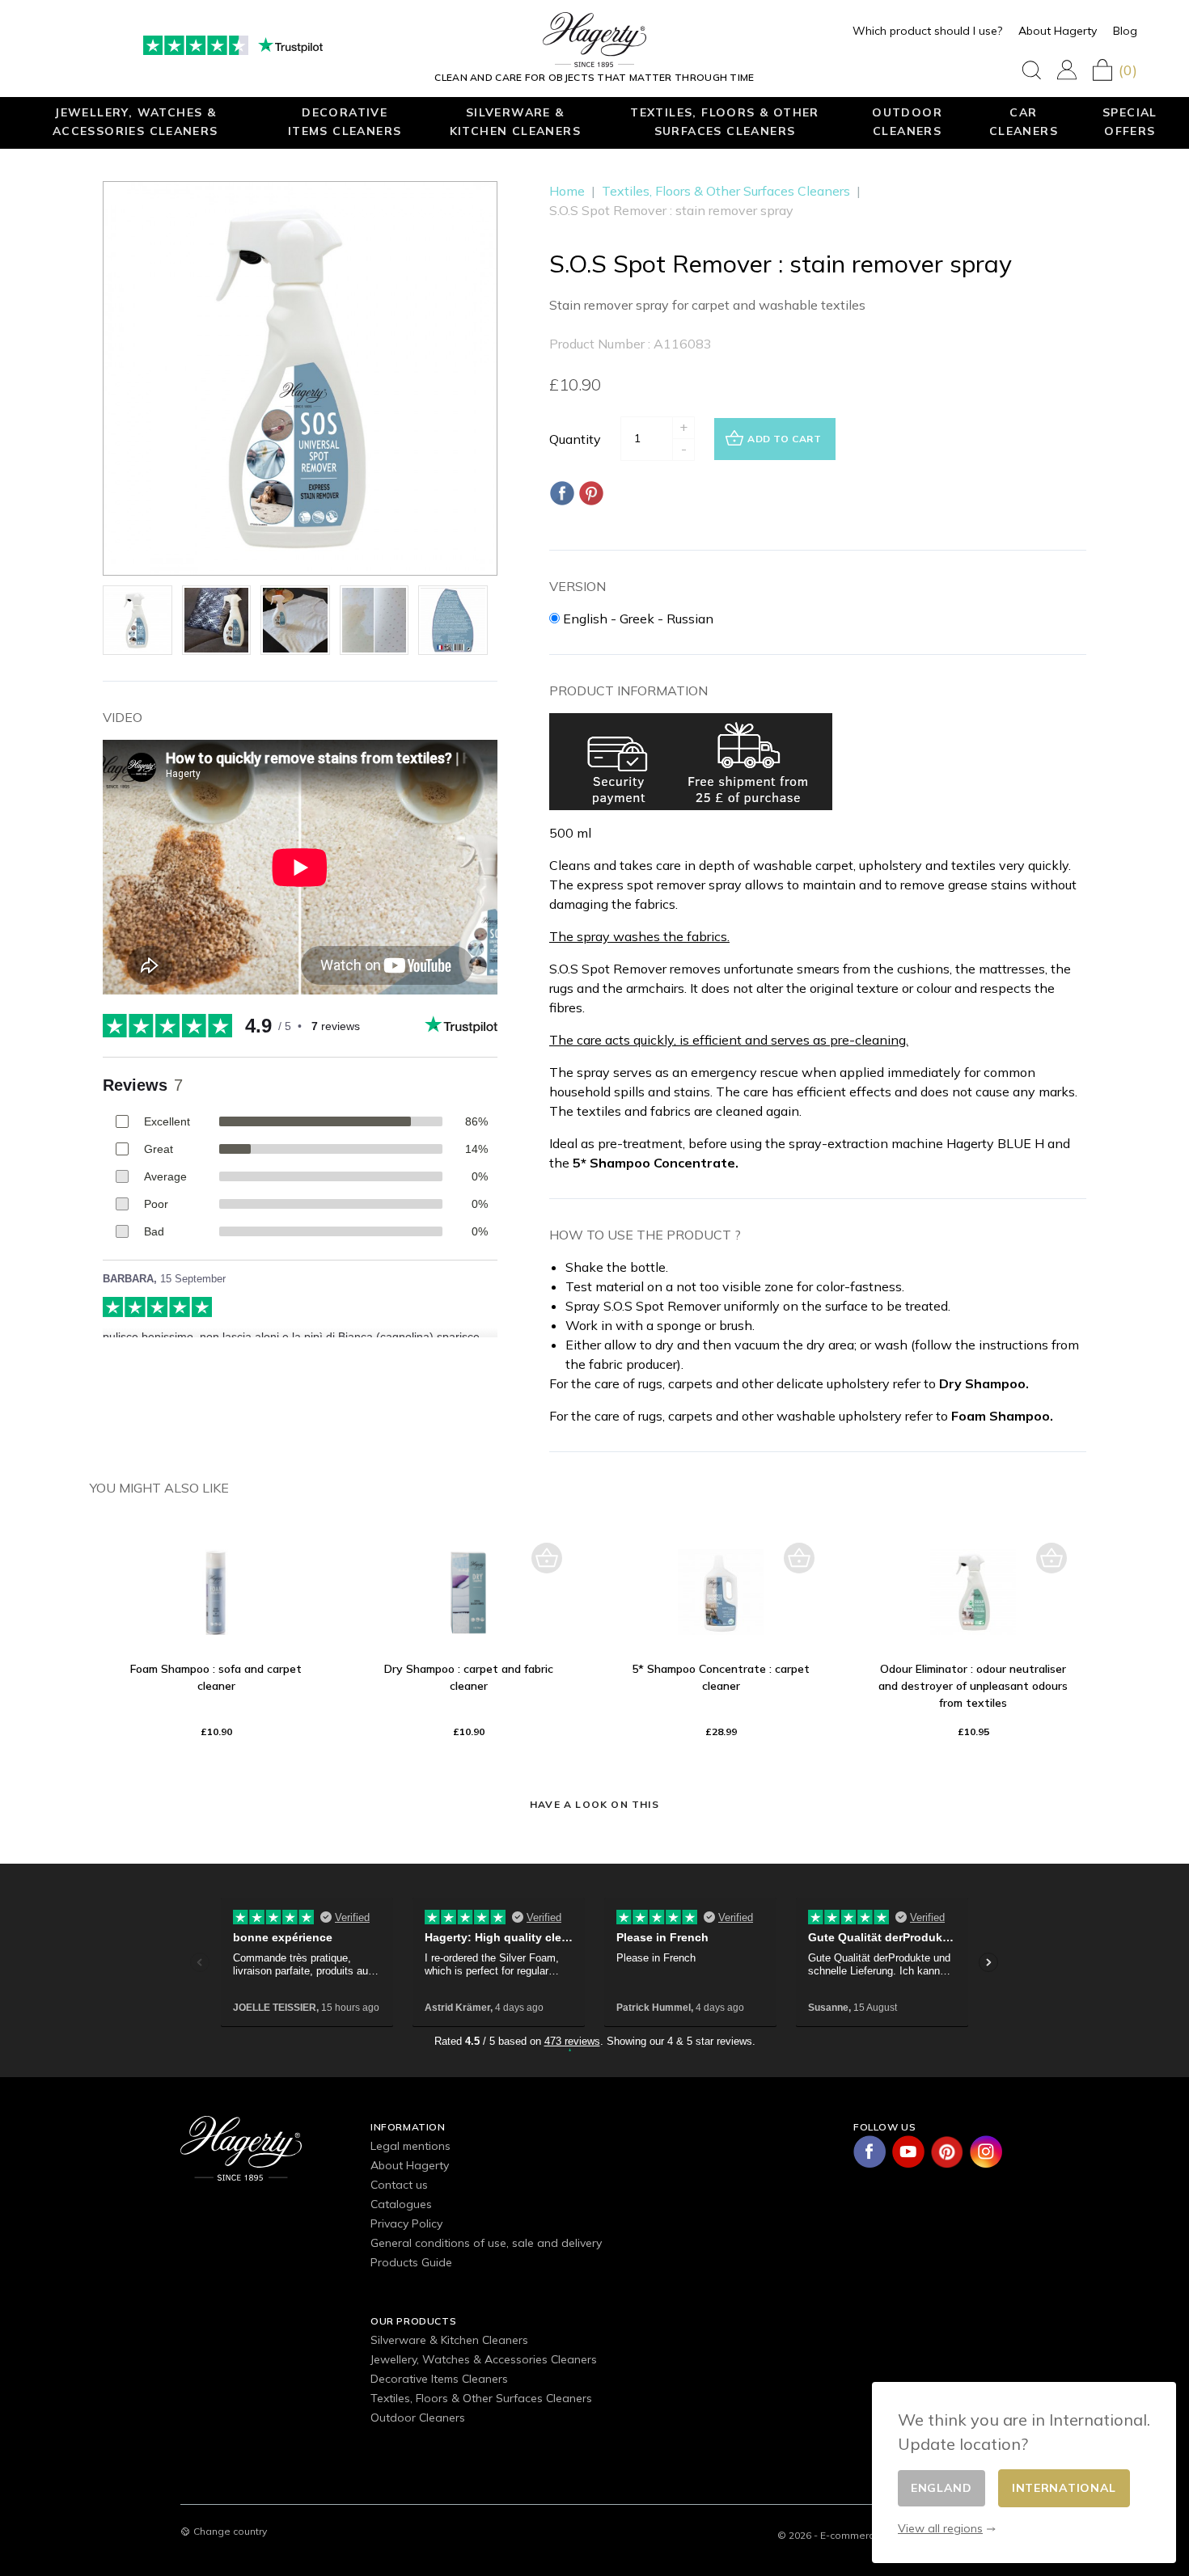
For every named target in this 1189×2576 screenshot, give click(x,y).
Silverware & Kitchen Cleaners (515, 121)
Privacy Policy (406, 2223)
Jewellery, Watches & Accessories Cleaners (135, 121)
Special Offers (1130, 121)
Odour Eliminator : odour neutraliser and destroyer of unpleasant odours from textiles (973, 1686)
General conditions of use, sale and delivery (486, 2243)
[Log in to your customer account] (1067, 70)
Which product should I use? (927, 31)
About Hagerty (1058, 31)
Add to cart (785, 439)
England (941, 2488)
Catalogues (401, 2204)
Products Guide (411, 2262)
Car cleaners (1024, 121)
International (1064, 2488)
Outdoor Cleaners (907, 121)
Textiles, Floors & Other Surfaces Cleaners (725, 121)
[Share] (562, 493)
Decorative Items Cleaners (345, 121)
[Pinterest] (591, 493)
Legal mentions (410, 2146)
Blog (1125, 31)
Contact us (399, 2185)
